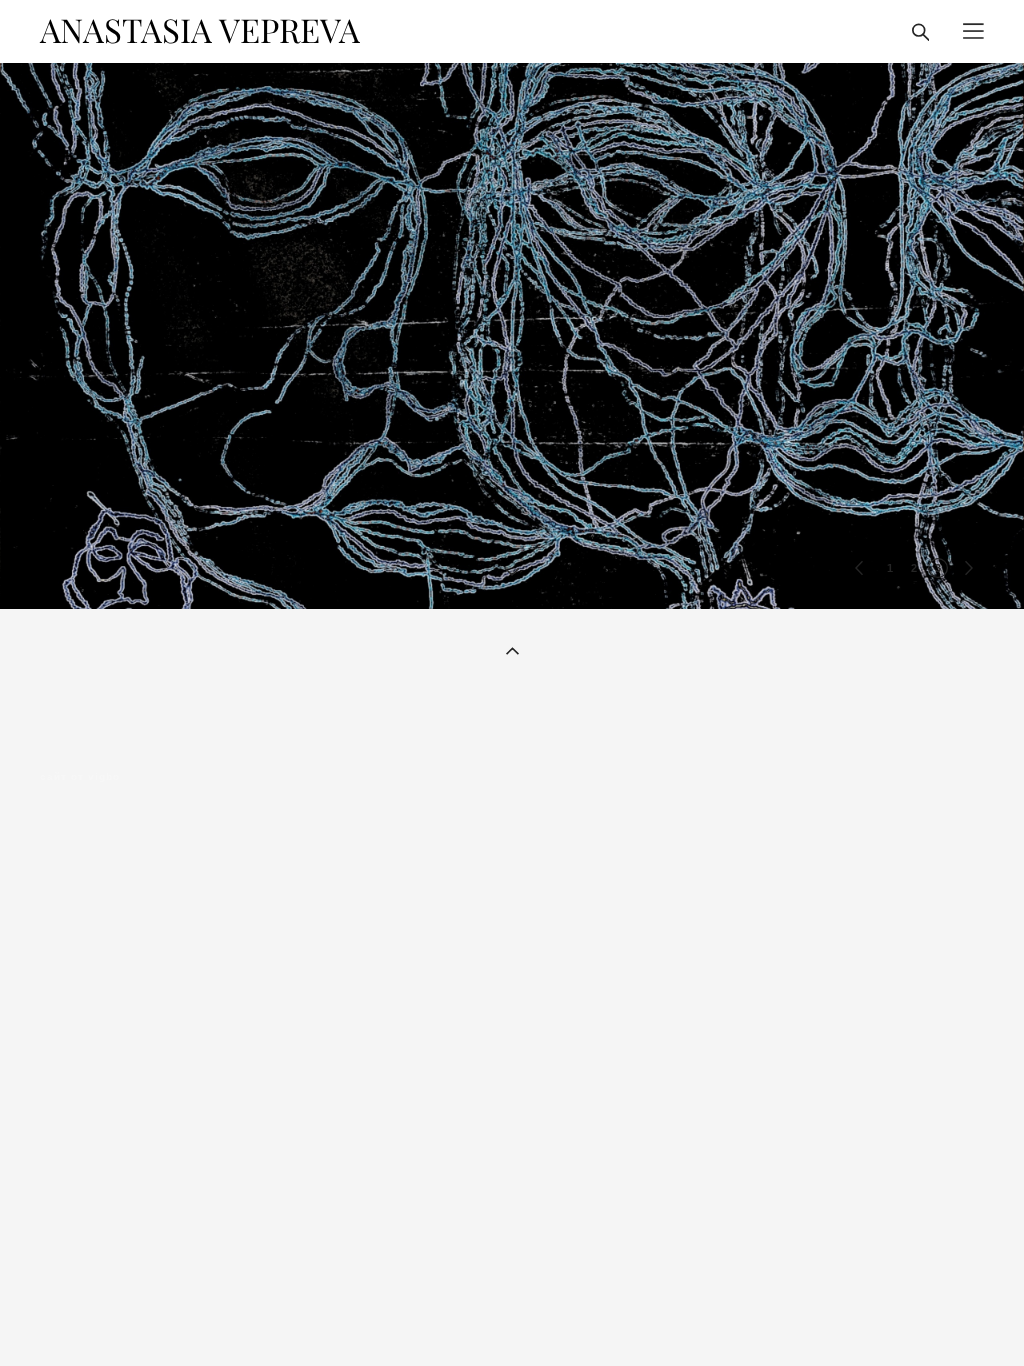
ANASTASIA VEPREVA (200, 31)
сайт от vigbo (80, 777)
